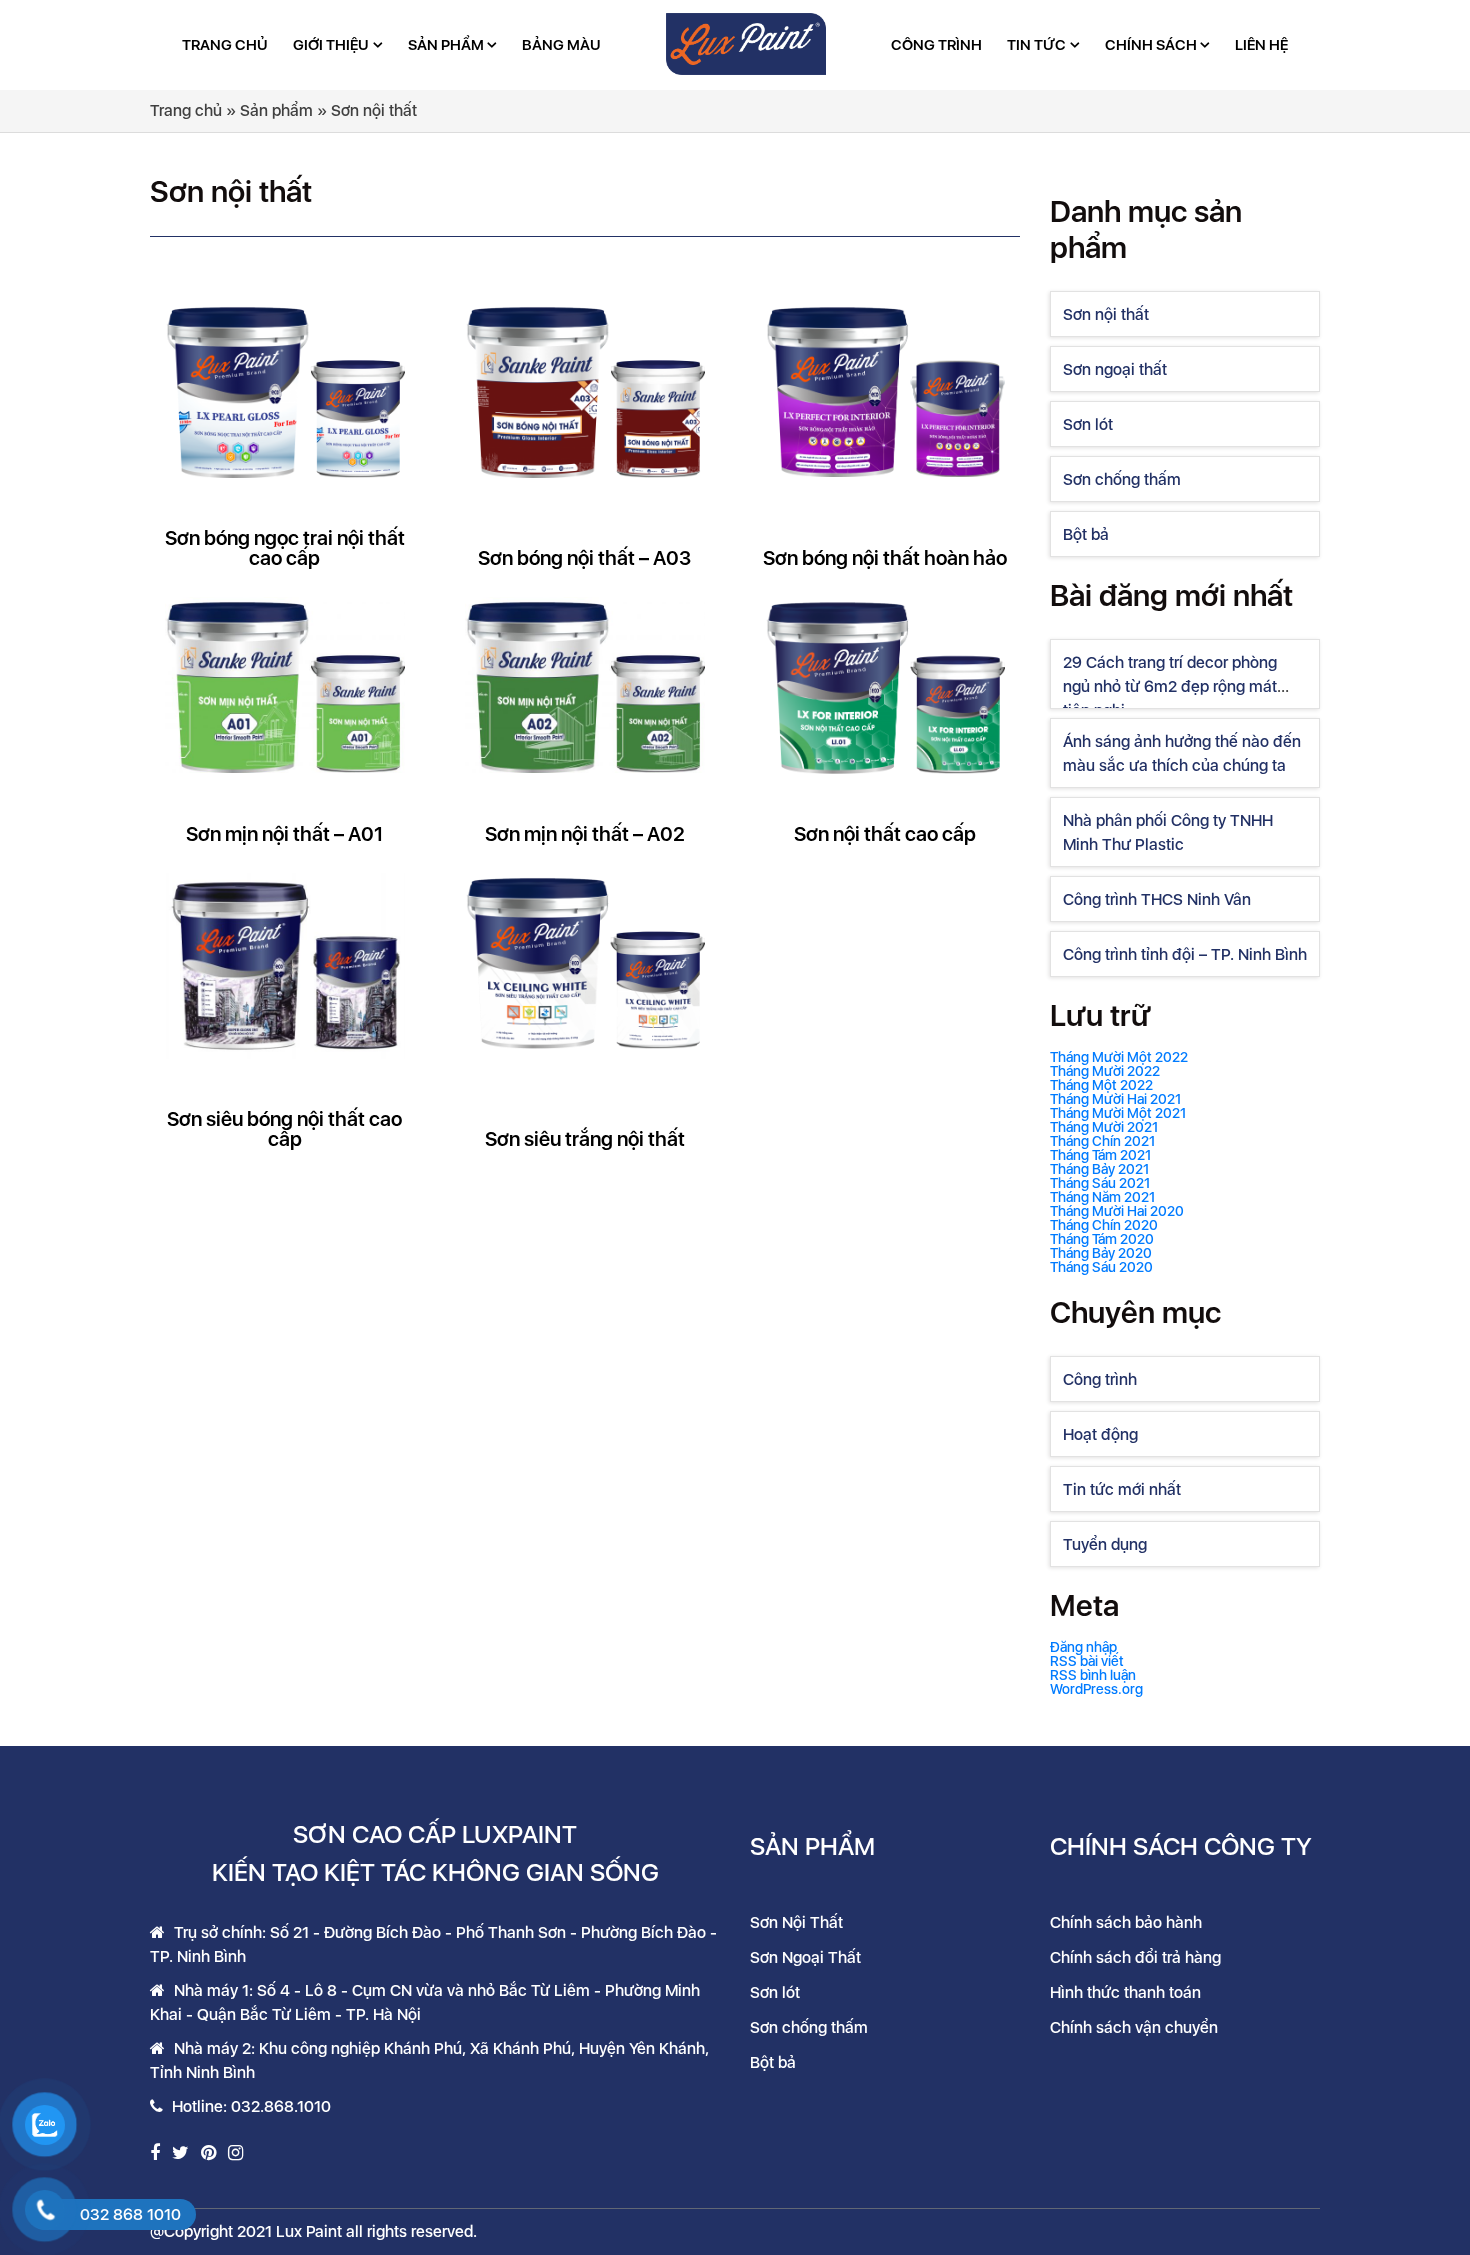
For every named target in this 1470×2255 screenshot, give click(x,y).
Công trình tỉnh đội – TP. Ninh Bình (1185, 954)
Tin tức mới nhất (1122, 1489)
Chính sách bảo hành (1126, 1922)
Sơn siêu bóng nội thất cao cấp (284, 1129)
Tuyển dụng (1105, 1544)
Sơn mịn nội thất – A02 (585, 834)
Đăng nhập (1083, 1647)
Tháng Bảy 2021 (1099, 1169)
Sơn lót (1088, 424)
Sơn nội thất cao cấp (885, 834)
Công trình (936, 45)
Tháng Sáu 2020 (1101, 1267)
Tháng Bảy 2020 (1101, 1253)
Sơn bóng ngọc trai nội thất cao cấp (285, 548)
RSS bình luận (1093, 1675)
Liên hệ (1261, 45)
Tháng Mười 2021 (1104, 1127)
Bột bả (1086, 534)
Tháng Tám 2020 (1102, 1239)
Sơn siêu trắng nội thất (585, 1139)
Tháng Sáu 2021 (1100, 1183)
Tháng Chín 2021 (1102, 1141)
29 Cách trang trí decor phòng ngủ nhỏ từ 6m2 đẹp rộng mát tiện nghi (1170, 686)
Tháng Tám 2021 (1100, 1155)
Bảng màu (561, 45)
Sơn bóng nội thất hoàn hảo (885, 558)
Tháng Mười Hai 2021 (1115, 1099)
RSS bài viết (1087, 1661)
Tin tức (1036, 45)
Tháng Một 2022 (1101, 1085)
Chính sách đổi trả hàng (1135, 1957)
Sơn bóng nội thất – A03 (584, 558)
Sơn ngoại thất (1115, 369)
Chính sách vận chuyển (1134, 2027)
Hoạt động (1100, 1434)
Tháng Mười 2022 (1105, 1071)
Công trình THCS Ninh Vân (1157, 899)
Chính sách (1151, 45)
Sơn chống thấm (1122, 479)
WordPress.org (1096, 1689)
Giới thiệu (331, 45)
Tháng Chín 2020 (1104, 1225)
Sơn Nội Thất (796, 1922)
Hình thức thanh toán (1125, 1992)
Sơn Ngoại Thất (805, 1957)
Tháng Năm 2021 (1102, 1197)
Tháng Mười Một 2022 (1119, 1057)
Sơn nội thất (1106, 314)
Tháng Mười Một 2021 (1118, 1113)
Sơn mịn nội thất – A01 (284, 834)
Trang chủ (225, 45)
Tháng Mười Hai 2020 (1117, 1211)
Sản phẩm (446, 45)
